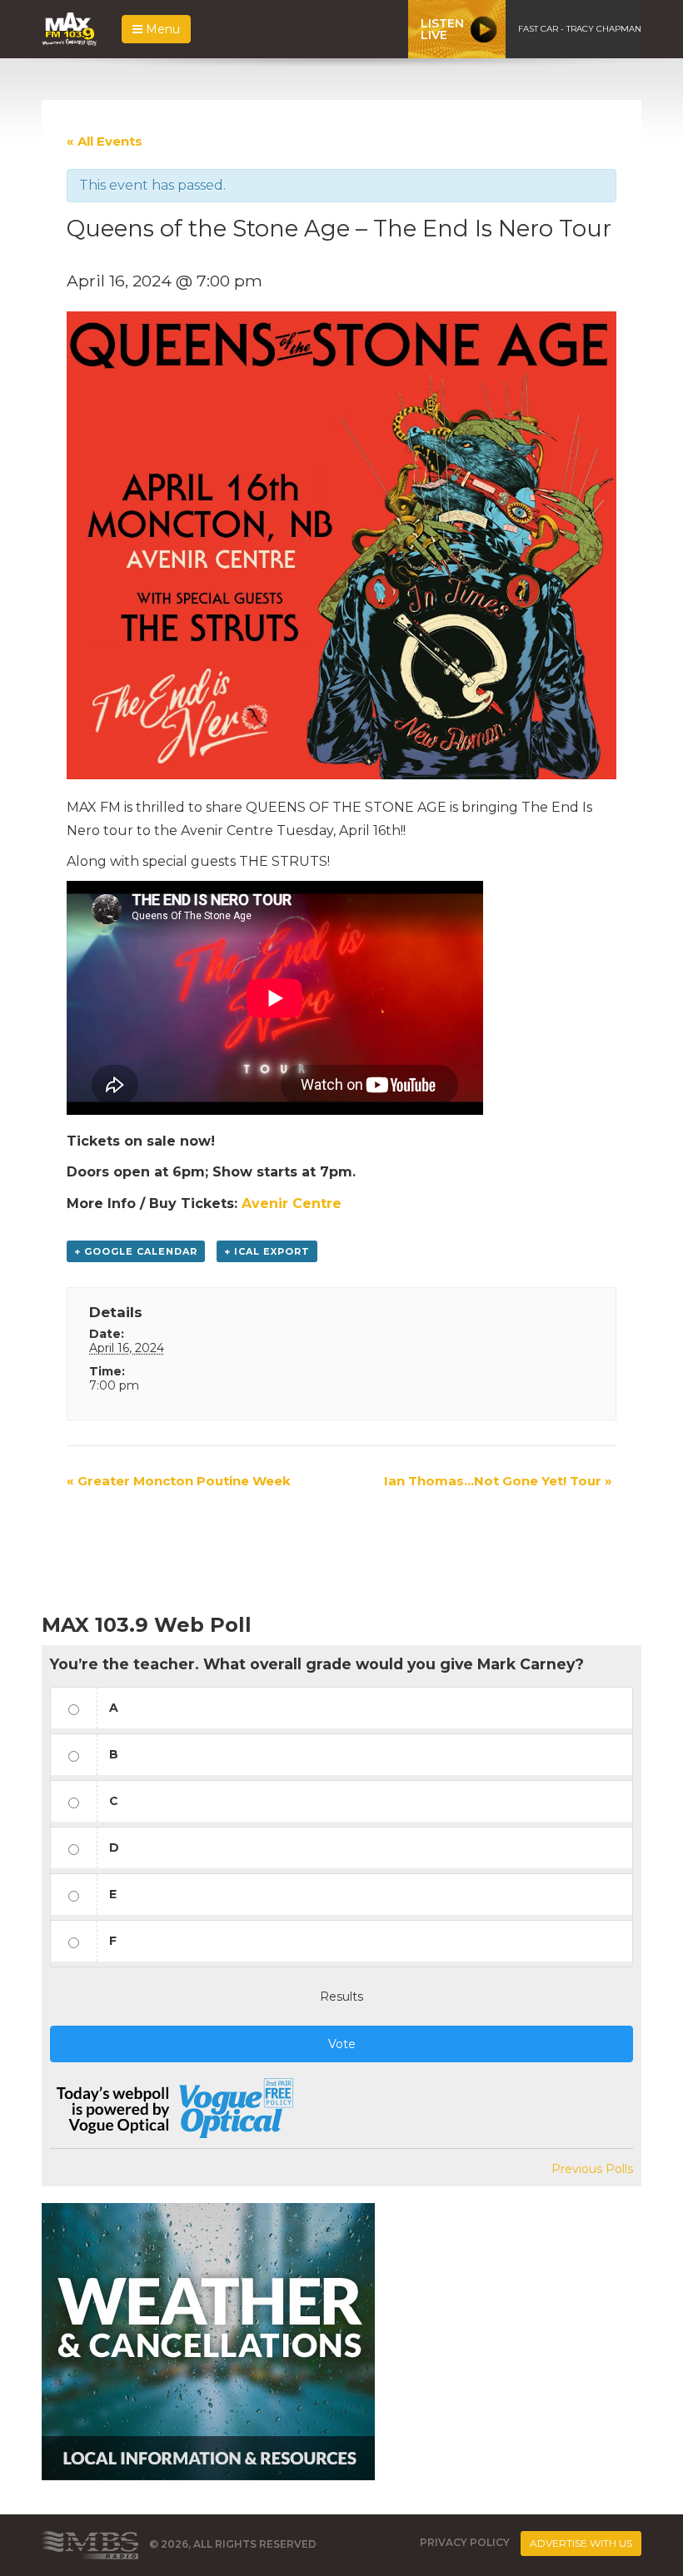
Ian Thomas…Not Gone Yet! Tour (498, 1481)
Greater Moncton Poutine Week (179, 1481)
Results (341, 1997)
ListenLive (442, 29)
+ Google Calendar (136, 1251)
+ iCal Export (267, 1251)
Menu (161, 29)
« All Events (105, 141)
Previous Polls (592, 2169)
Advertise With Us (581, 2543)
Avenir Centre (292, 1203)
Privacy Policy (465, 2542)
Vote (342, 2044)
